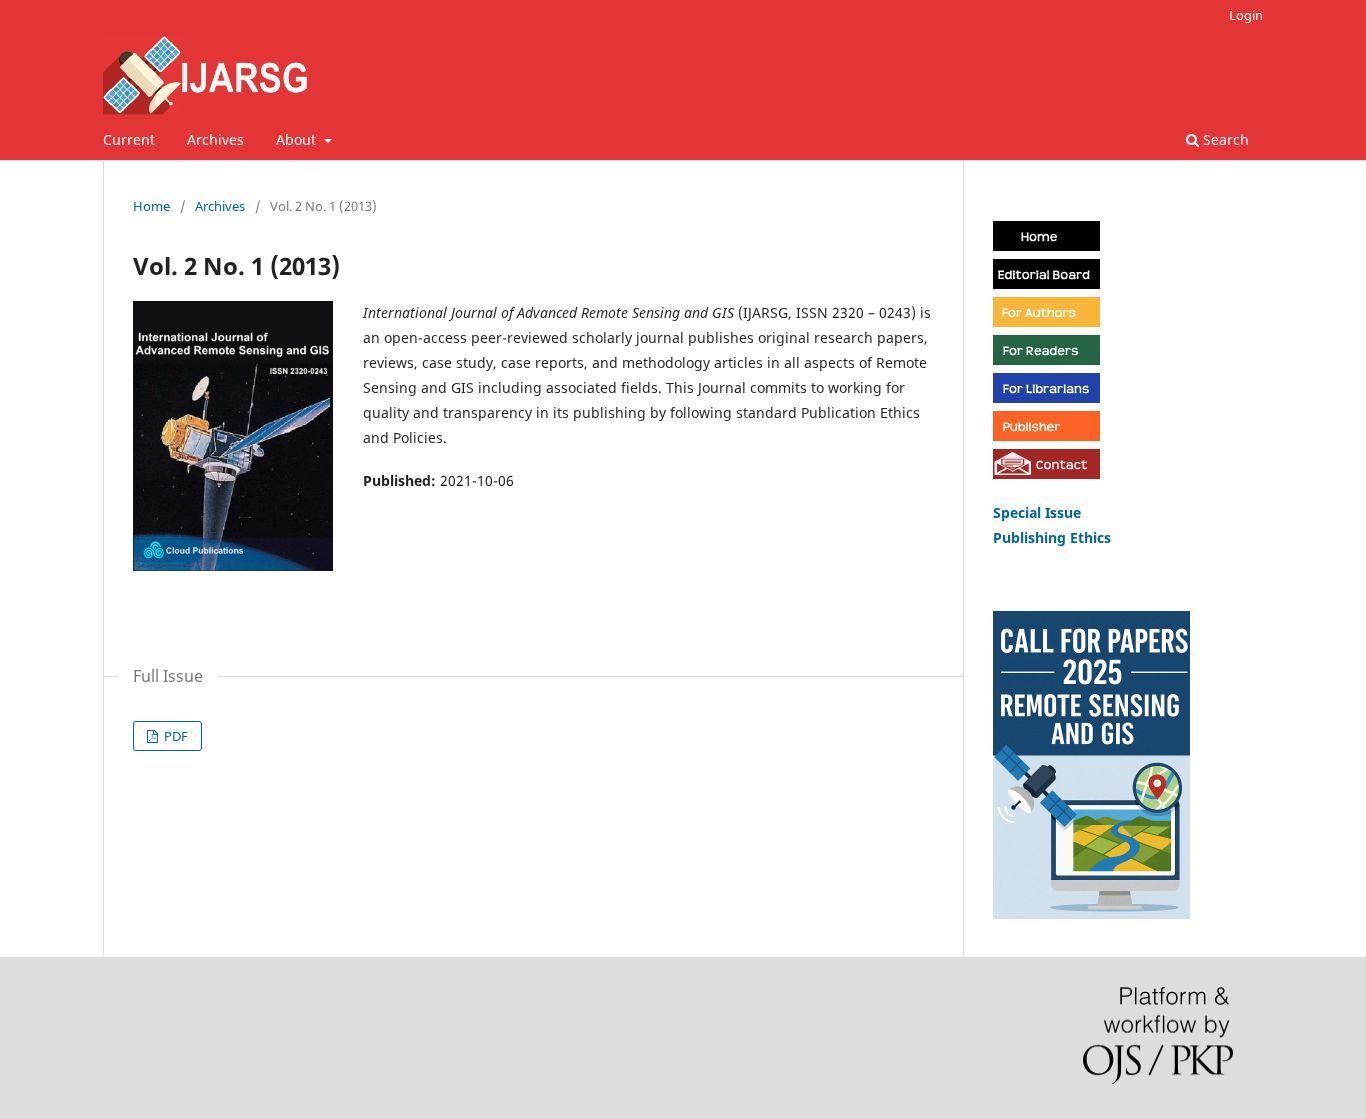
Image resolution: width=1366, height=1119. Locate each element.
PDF (174, 736)
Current (129, 139)
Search (1224, 139)
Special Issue (1039, 512)
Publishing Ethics (1052, 537)
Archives (215, 139)
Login (1246, 15)
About (298, 139)
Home (151, 206)
